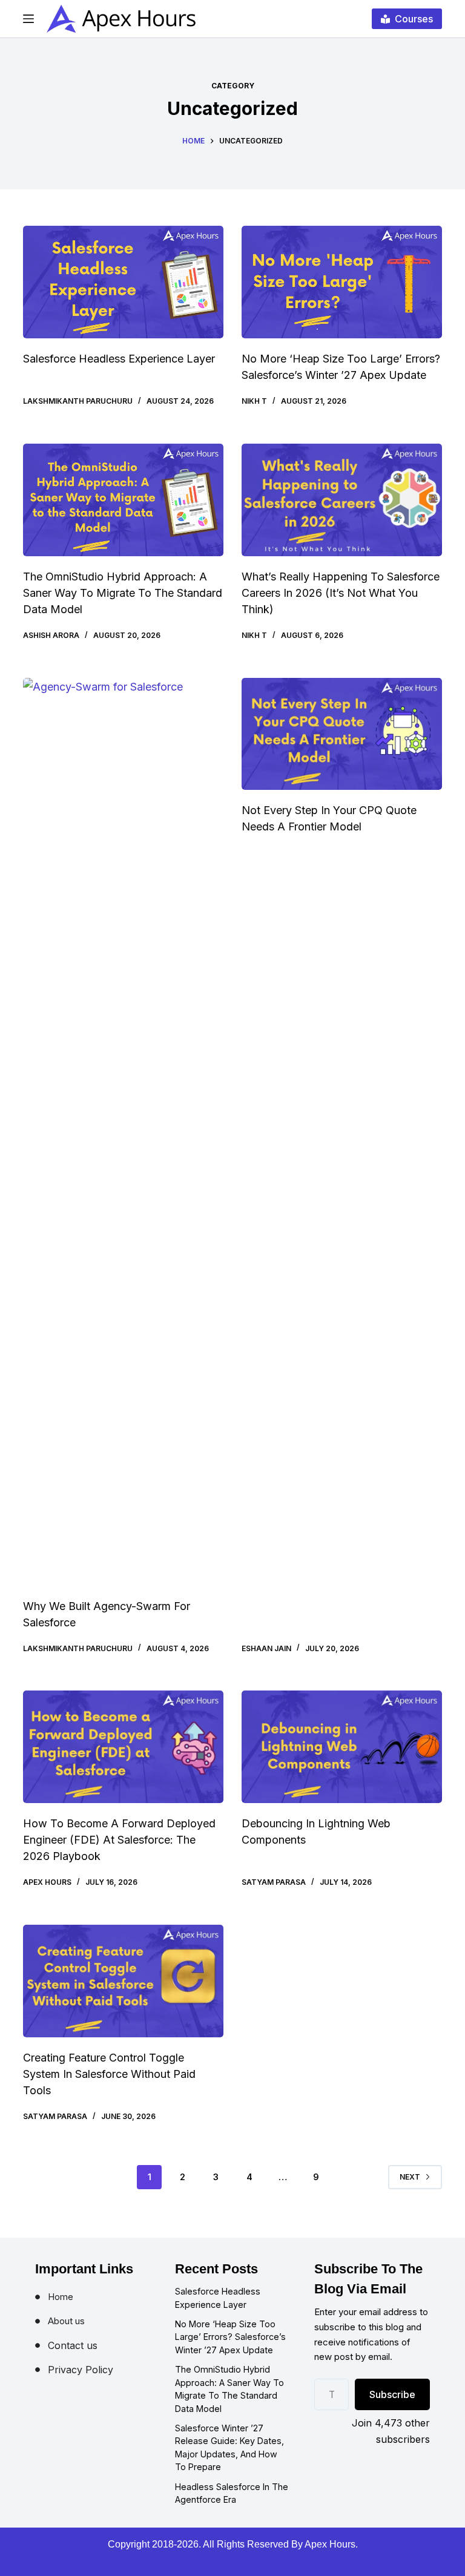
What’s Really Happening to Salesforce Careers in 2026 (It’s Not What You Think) (341, 593)
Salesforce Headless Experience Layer (119, 359)
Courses (414, 19)
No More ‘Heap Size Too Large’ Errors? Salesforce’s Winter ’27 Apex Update (230, 2337)
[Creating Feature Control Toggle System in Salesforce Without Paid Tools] (123, 1981)
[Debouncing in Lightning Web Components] (342, 1747)
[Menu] (28, 19)
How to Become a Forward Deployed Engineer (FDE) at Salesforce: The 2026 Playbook (119, 1840)
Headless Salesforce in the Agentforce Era (232, 2493)
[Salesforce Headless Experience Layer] (123, 282)
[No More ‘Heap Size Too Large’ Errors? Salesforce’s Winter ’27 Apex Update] (342, 282)
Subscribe (392, 2394)
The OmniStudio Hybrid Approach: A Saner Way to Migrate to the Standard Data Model (123, 593)
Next (410, 2177)
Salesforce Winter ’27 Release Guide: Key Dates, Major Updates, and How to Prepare (229, 2448)
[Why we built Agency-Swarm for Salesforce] (123, 1132)
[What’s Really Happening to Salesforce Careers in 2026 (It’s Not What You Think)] (342, 500)
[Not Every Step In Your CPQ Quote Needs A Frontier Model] (342, 734)
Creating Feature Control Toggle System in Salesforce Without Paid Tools (109, 2074)
